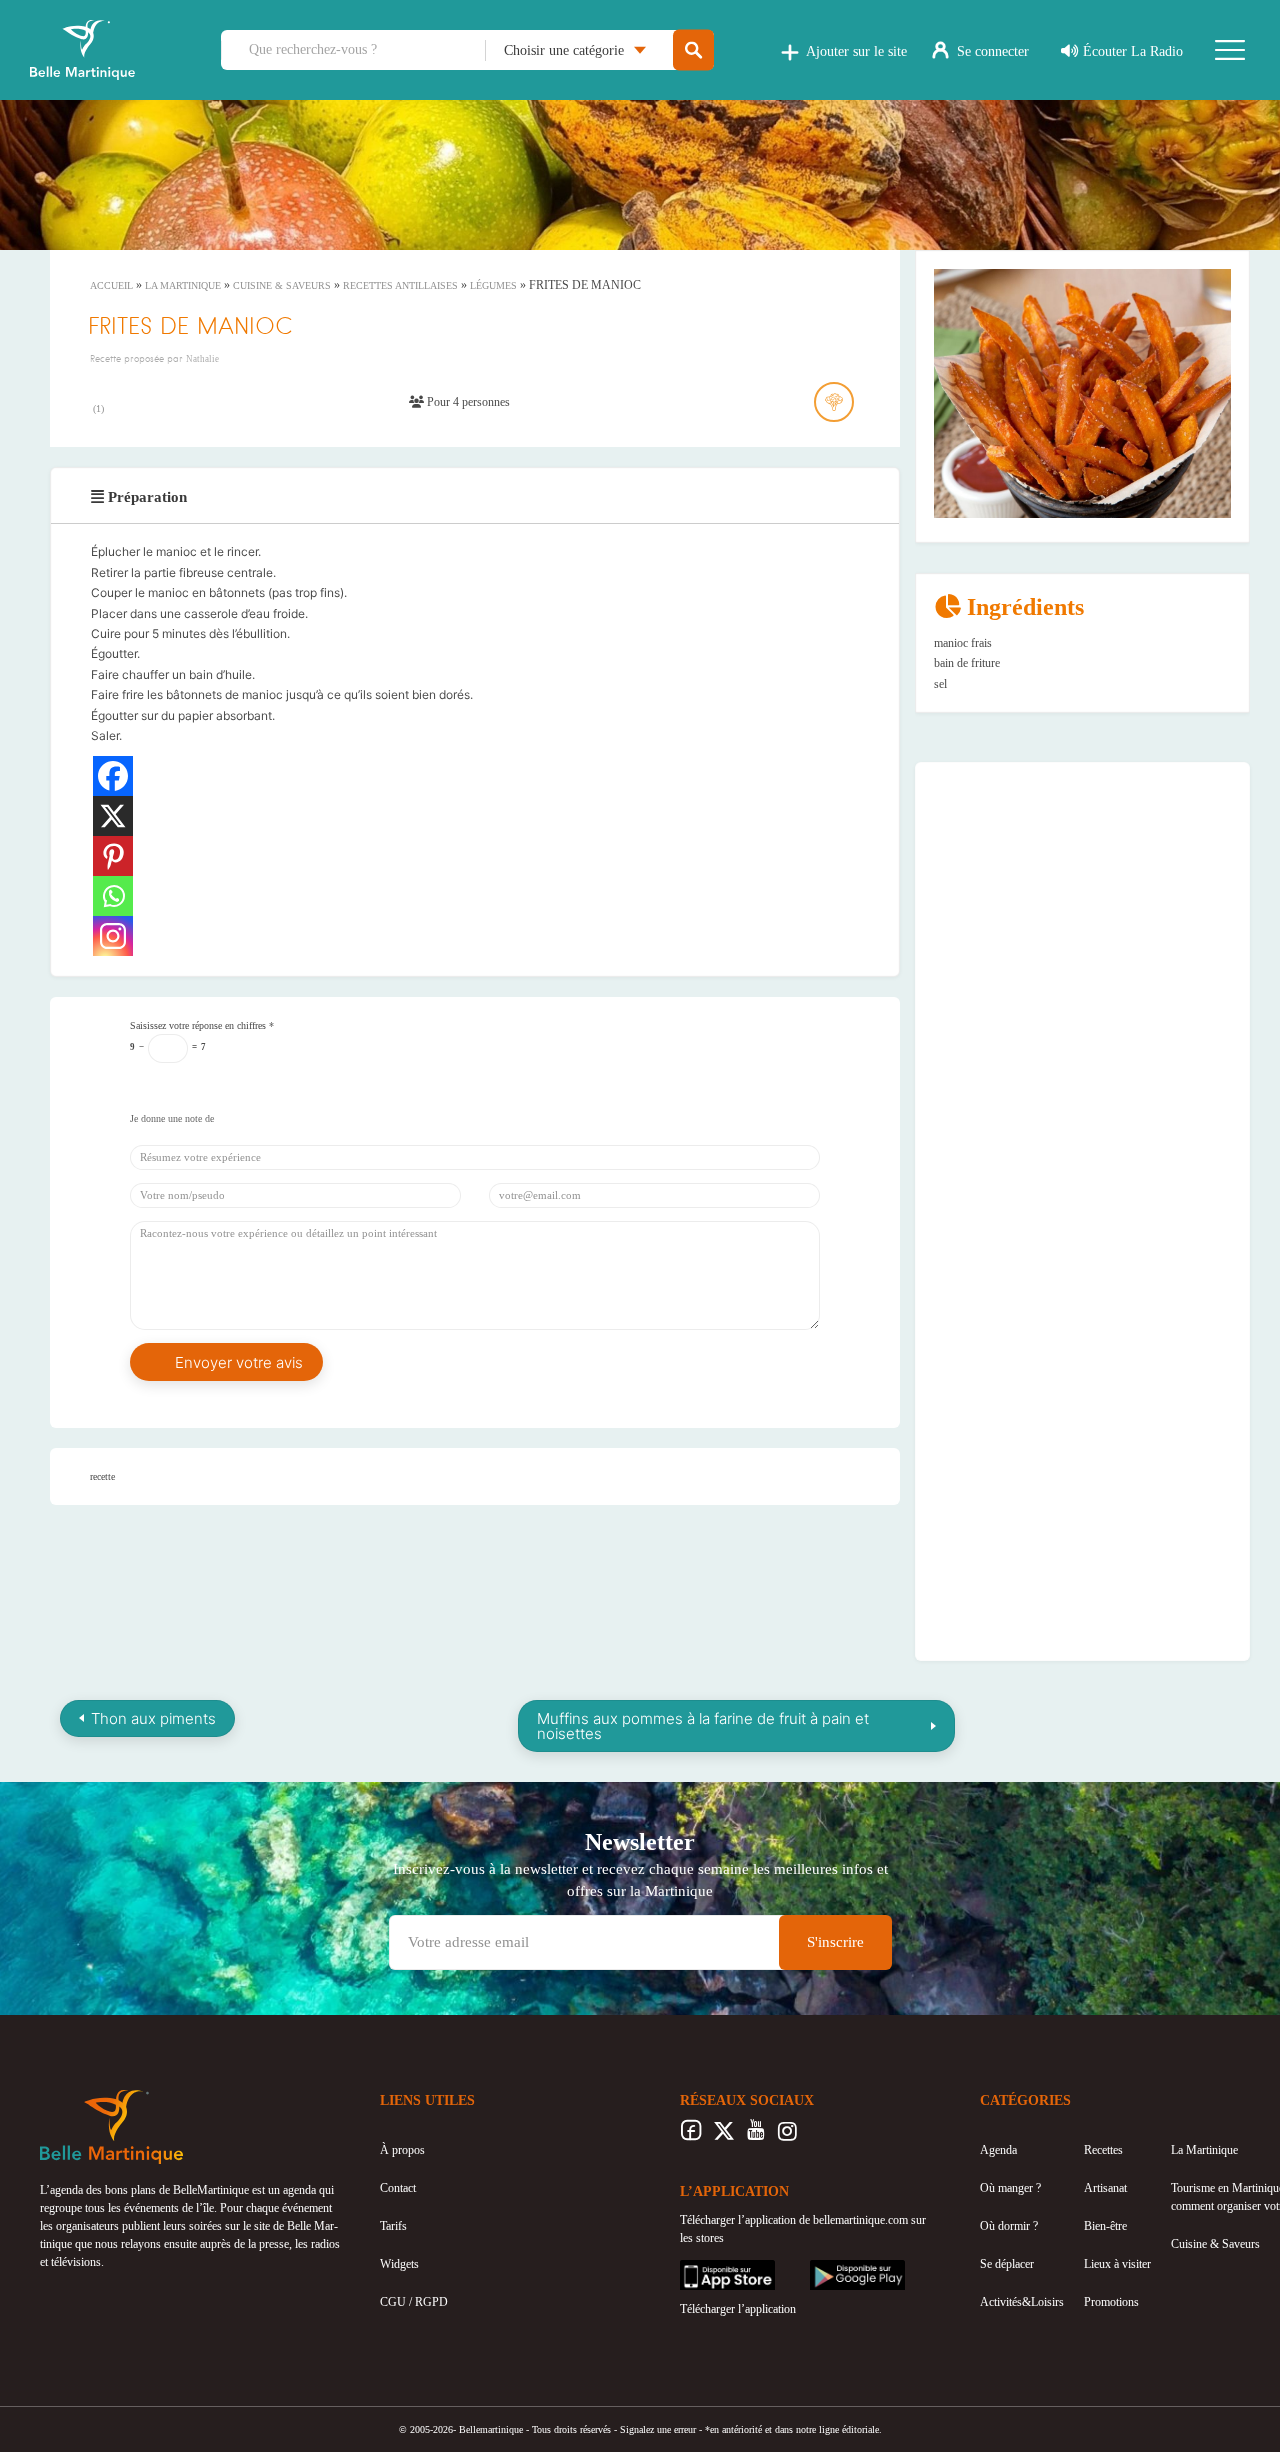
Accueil (111, 285)
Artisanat (1105, 2188)
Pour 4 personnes (467, 402)
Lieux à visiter (1117, 2264)
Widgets (399, 2264)
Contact (398, 2188)
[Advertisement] (1083, 905)
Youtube (755, 2136)
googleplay (836, 2269)
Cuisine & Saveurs (282, 285)
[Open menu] (1230, 50)
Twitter (723, 2136)
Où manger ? (1010, 2188)
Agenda (998, 2150)
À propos (402, 2150)
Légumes (493, 285)
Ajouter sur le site (856, 51)
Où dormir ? (1009, 2226)
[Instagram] (113, 936)
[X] (113, 816)
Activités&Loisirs (1022, 2302)
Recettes (1103, 2150)
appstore (700, 2269)
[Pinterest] (113, 856)
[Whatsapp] (113, 896)
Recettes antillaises (400, 285)
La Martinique (183, 285)
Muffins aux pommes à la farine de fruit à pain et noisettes (703, 1726)
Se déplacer (1007, 2264)
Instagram (787, 2136)
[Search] (693, 50)
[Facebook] (113, 776)
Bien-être (1105, 2226)
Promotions (1111, 2302)
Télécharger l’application (738, 2309)
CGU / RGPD (414, 2302)
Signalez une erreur (658, 2429)
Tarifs (393, 2226)
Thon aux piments (153, 1718)
